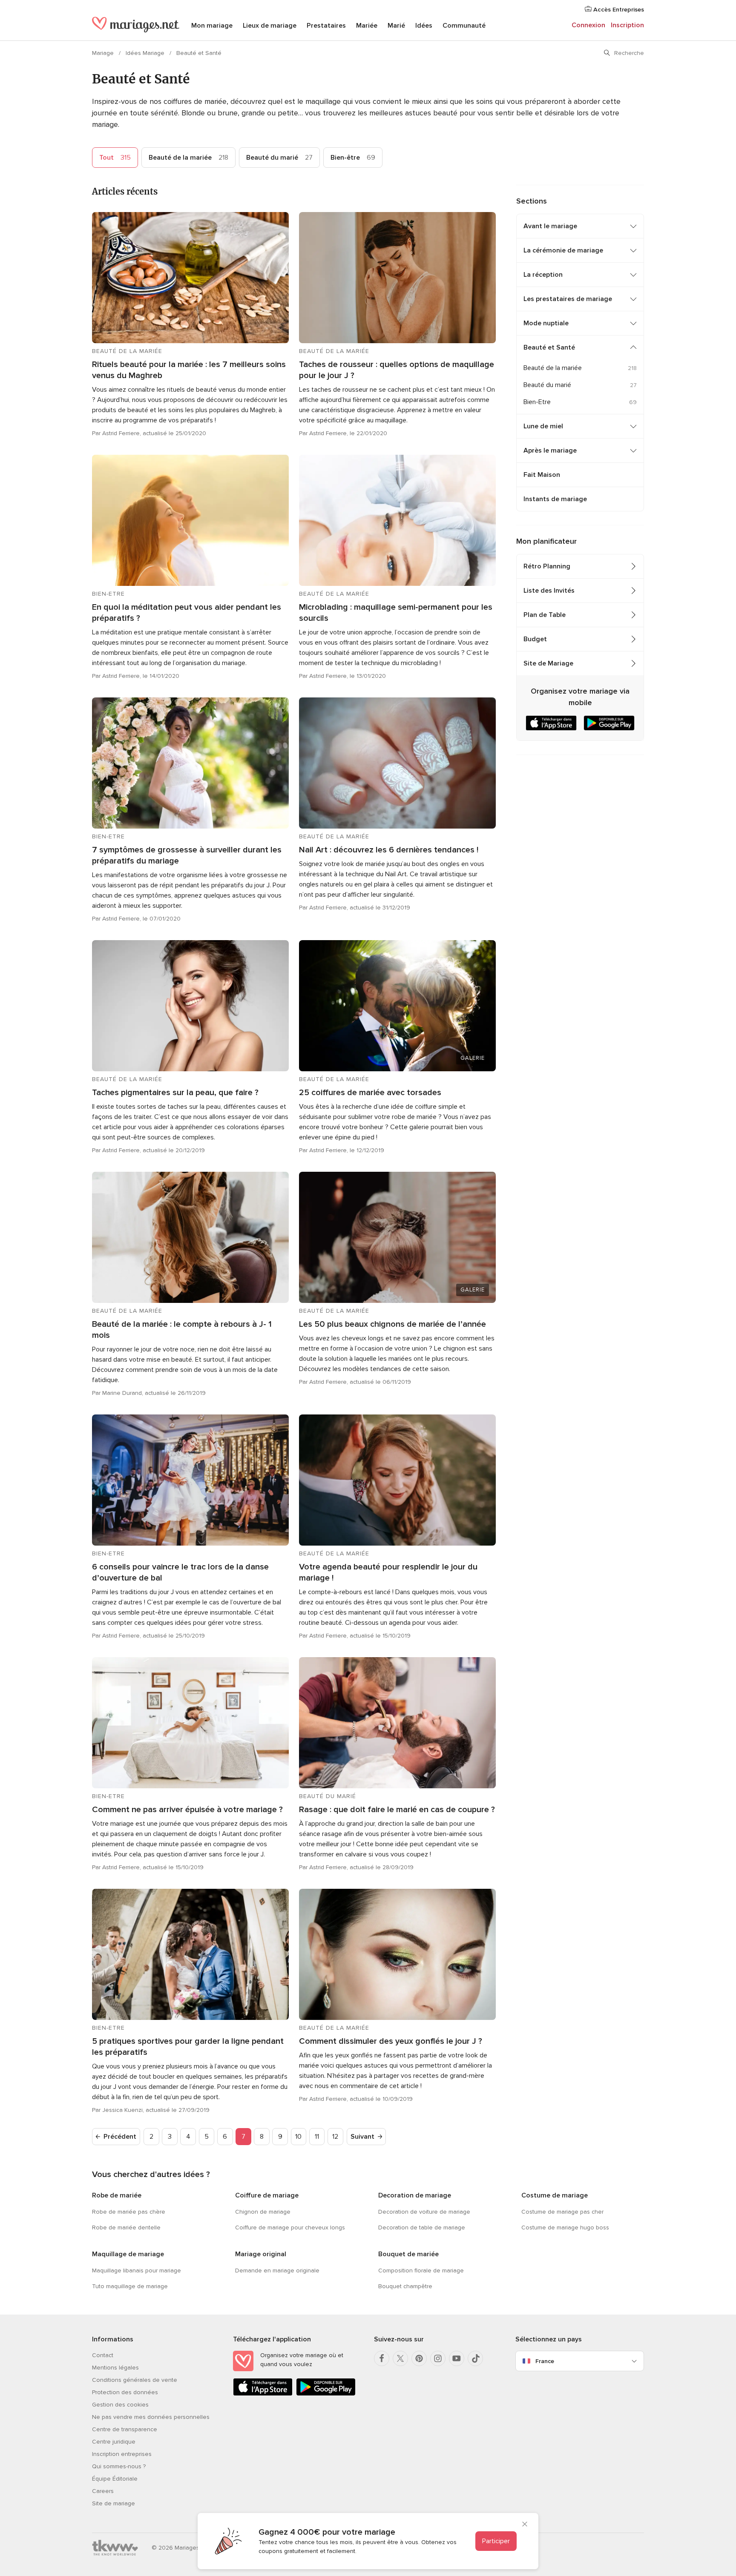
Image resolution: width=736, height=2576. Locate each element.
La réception (543, 275)
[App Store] (263, 2394)
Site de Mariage (548, 663)
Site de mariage (114, 2503)
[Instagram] (438, 2358)
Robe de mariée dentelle (126, 2227)
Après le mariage (550, 450)
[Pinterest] (419, 2358)
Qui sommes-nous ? (119, 2466)
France (545, 2361)
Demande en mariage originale (277, 2270)
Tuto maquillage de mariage (130, 2286)
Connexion (588, 25)
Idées (424, 26)
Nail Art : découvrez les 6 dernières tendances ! (389, 850)
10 (298, 2137)
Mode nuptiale (546, 323)
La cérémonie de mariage (563, 250)
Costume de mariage (555, 2195)
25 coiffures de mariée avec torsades (370, 1093)
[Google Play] (326, 2394)
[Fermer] (525, 2525)
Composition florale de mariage (421, 2270)
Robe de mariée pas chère (129, 2212)
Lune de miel (543, 426)
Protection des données (125, 2392)
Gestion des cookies (120, 2405)
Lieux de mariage (270, 26)
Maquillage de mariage (128, 2254)
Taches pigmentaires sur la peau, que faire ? (175, 1093)
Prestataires (326, 26)
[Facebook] (382, 2358)
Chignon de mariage (263, 2212)
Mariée (367, 26)
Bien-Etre (537, 402)
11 (317, 2137)
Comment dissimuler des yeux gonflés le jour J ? (391, 2041)
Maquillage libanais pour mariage (137, 2270)
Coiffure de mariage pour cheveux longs (290, 2227)
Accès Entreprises (618, 10)
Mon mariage (212, 26)
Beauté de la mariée (188, 158)
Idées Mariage (146, 53)
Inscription (627, 25)
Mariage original (261, 2254)
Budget (535, 639)
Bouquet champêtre (405, 2286)
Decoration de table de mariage (422, 2227)
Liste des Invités (549, 591)
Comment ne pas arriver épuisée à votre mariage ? (187, 1810)
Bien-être (353, 158)
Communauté (464, 26)
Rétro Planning (547, 566)
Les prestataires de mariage (568, 299)
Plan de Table (545, 615)
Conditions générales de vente (135, 2380)
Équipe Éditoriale (115, 2479)
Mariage (104, 53)
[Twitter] (400, 2358)
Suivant (362, 2137)
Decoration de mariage (415, 2195)
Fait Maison (542, 475)
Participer (496, 2541)
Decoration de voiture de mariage (424, 2212)
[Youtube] (457, 2358)
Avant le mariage (550, 226)
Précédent (120, 2137)
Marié (396, 26)
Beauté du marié (279, 158)
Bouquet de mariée (408, 2254)
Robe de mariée (117, 2195)
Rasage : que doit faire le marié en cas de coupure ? (397, 1810)
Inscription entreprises (122, 2454)
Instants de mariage (555, 499)
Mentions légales (115, 2368)
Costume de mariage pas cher (562, 2212)
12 (335, 2137)
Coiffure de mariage (267, 2195)
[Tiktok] (475, 2358)
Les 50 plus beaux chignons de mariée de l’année (392, 1324)
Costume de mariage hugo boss (565, 2227)
